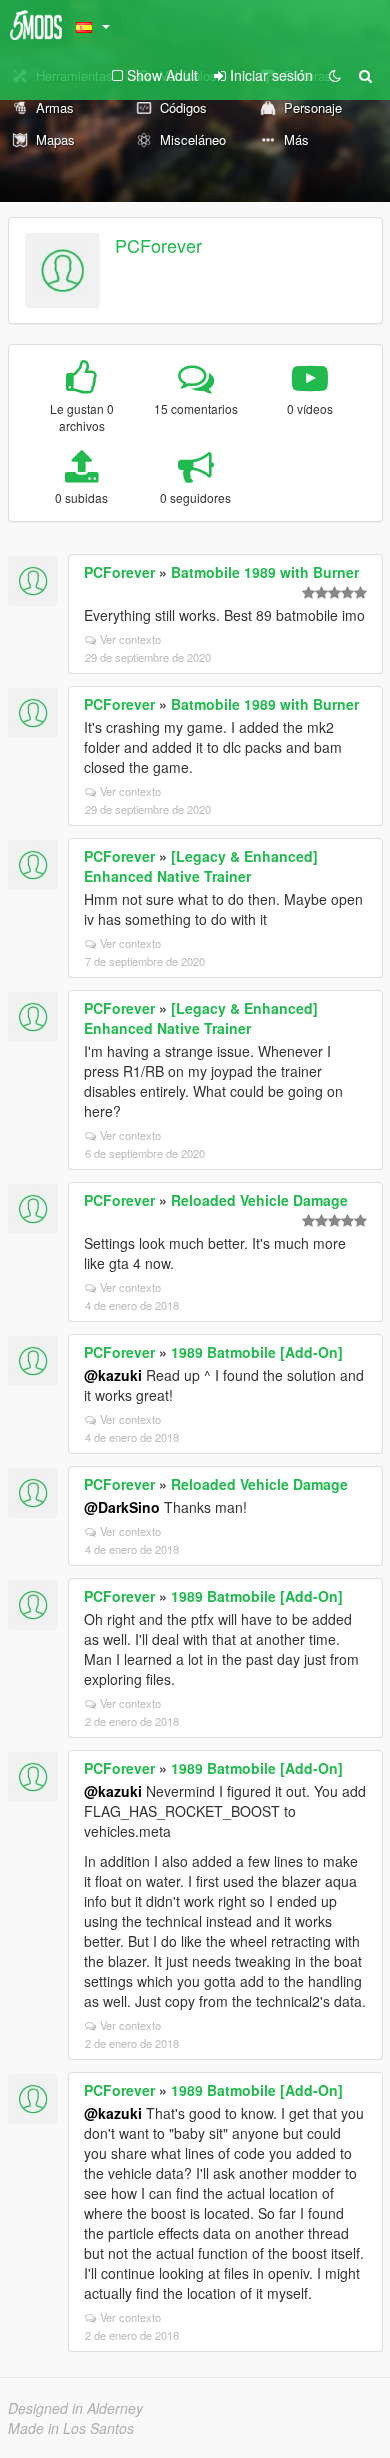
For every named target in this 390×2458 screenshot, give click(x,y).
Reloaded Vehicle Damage (259, 1200)
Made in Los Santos (71, 2428)
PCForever (158, 245)
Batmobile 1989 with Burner (265, 572)
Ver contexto (130, 639)
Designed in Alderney (75, 2408)
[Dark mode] (335, 75)
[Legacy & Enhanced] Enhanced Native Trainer (201, 866)
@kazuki (113, 1375)
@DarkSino (122, 1507)
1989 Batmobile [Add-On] (257, 1352)
